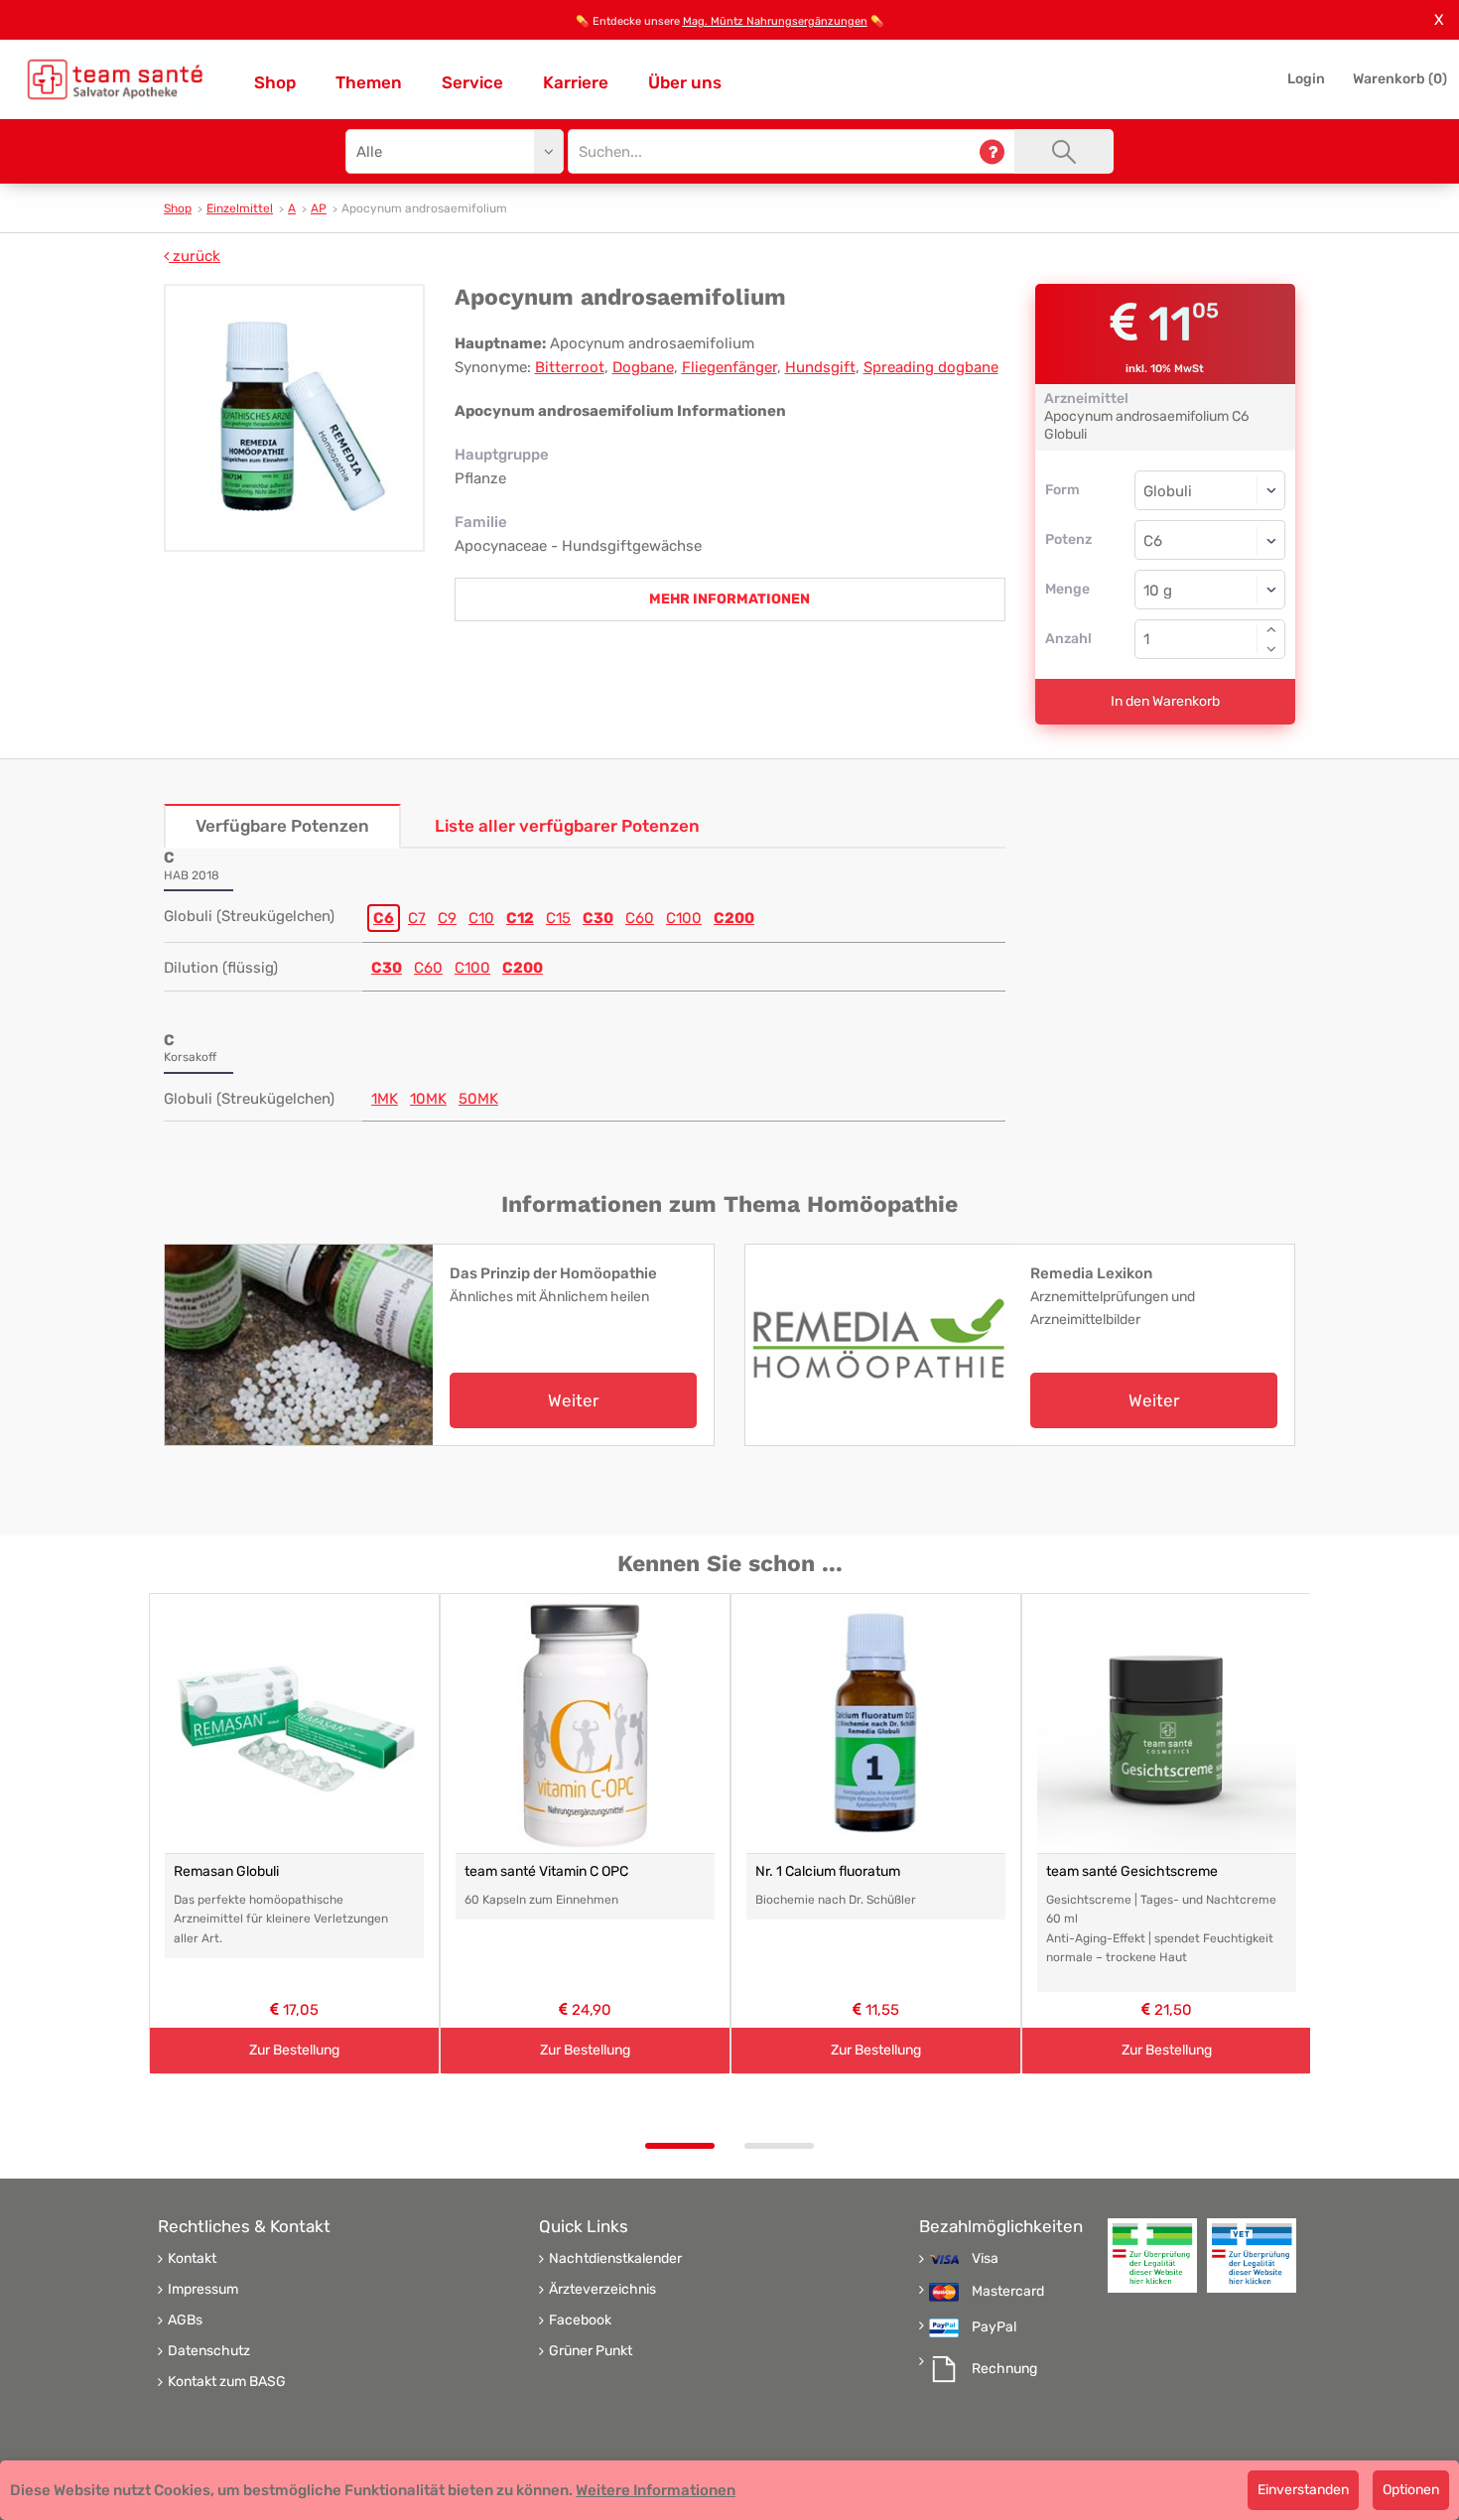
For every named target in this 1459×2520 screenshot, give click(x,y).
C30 (598, 918)
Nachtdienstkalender (615, 2259)
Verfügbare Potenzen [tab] (282, 826)
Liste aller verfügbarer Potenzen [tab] (567, 826)
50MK (478, 1099)
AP (319, 208)
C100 (684, 918)
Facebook (580, 2321)
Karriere (576, 82)
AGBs (185, 2321)
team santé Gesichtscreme (1132, 1871)
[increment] (1271, 629)
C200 (734, 918)
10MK (428, 1099)
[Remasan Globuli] (294, 1724)
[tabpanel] (294, 1834)
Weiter (573, 1400)
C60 (640, 918)
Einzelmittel (240, 208)
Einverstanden (1303, 2490)
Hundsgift (820, 367)
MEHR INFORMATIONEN (729, 599)
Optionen (1411, 2490)
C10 (481, 918)
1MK (385, 1099)
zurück (195, 256)
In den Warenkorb (1165, 701)
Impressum (203, 2290)
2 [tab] (779, 2146)
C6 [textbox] (1153, 541)
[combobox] (1210, 540)
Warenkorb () (1400, 79)
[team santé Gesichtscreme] (1167, 1724)
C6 (384, 918)
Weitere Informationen (656, 2490)
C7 (417, 918)
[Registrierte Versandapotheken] (1152, 2255)
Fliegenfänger (729, 367)
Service (472, 82)
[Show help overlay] (992, 151)
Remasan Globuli (226, 1871)
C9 (447, 918)
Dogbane (643, 367)
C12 (520, 918)
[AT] (115, 79)
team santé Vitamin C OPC (546, 1871)
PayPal (994, 2327)
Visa (985, 2259)
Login (1306, 79)
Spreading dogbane (931, 367)
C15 (558, 918)
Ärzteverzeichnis (602, 2290)
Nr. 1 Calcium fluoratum (828, 1871)
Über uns (685, 82)
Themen (369, 82)
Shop (275, 82)
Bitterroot (570, 367)
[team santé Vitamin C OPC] (585, 1724)
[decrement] (1271, 649)
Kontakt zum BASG (227, 2382)
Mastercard (1008, 2292)
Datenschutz (209, 2351)
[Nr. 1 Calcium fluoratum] (876, 1724)
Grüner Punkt (591, 2351)
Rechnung (1004, 2369)
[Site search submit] (1064, 151)
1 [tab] (680, 2146)
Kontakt (192, 2259)
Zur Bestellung (294, 2049)
